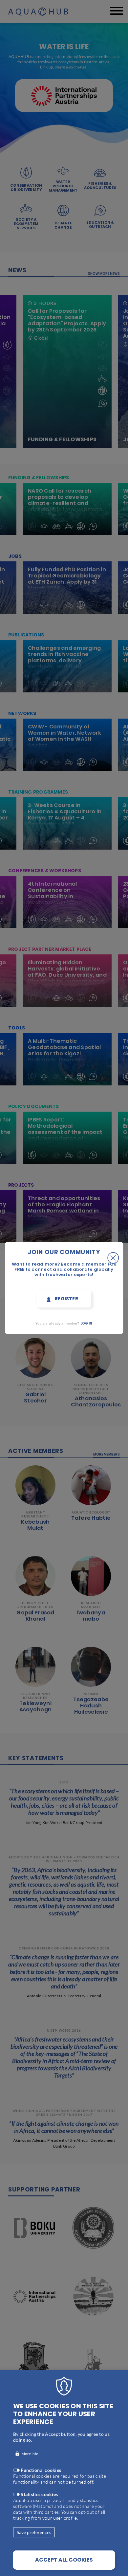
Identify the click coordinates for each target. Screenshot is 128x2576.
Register (66, 1299)
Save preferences (34, 2532)
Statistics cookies (39, 2494)
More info (30, 2454)
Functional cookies (41, 2470)
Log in (86, 1323)
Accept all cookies (64, 2560)
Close (113, 1252)
